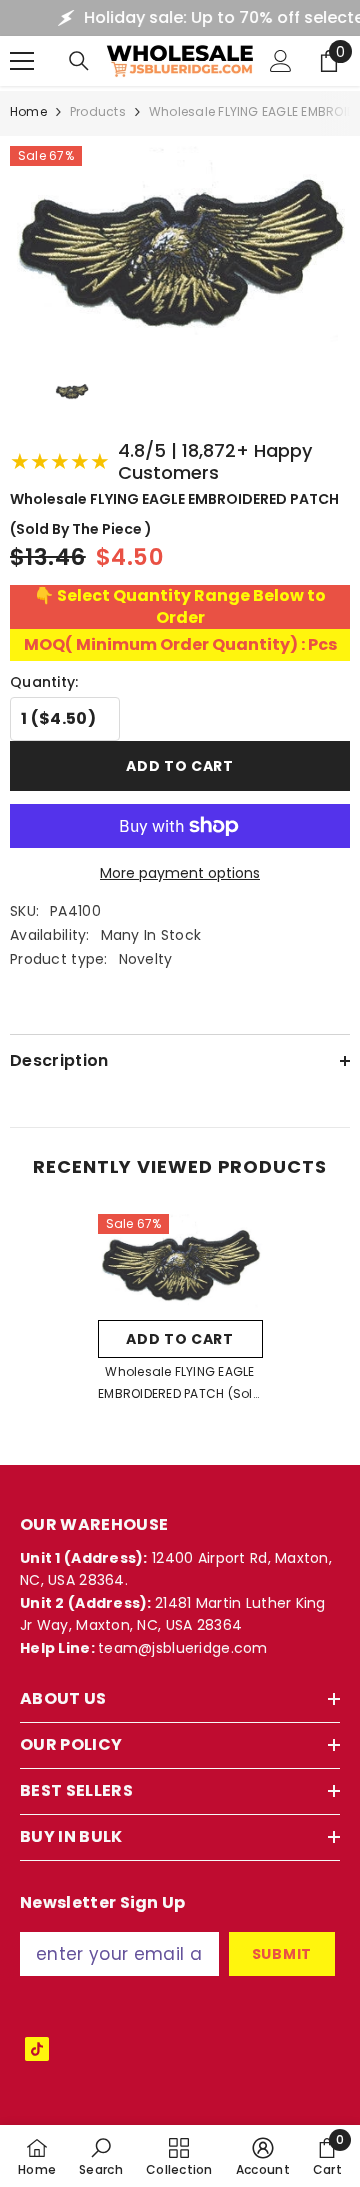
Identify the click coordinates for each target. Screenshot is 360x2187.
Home (28, 111)
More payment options (180, 873)
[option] (180, 1315)
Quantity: (44, 682)
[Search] (79, 61)
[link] (101, 2156)
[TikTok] (37, 2049)
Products (98, 111)
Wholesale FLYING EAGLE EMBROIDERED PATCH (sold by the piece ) (180, 1384)
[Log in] (281, 61)
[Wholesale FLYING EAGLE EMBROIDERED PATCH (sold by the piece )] (180, 1262)
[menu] (22, 61)
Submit (282, 1954)
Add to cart (180, 766)
